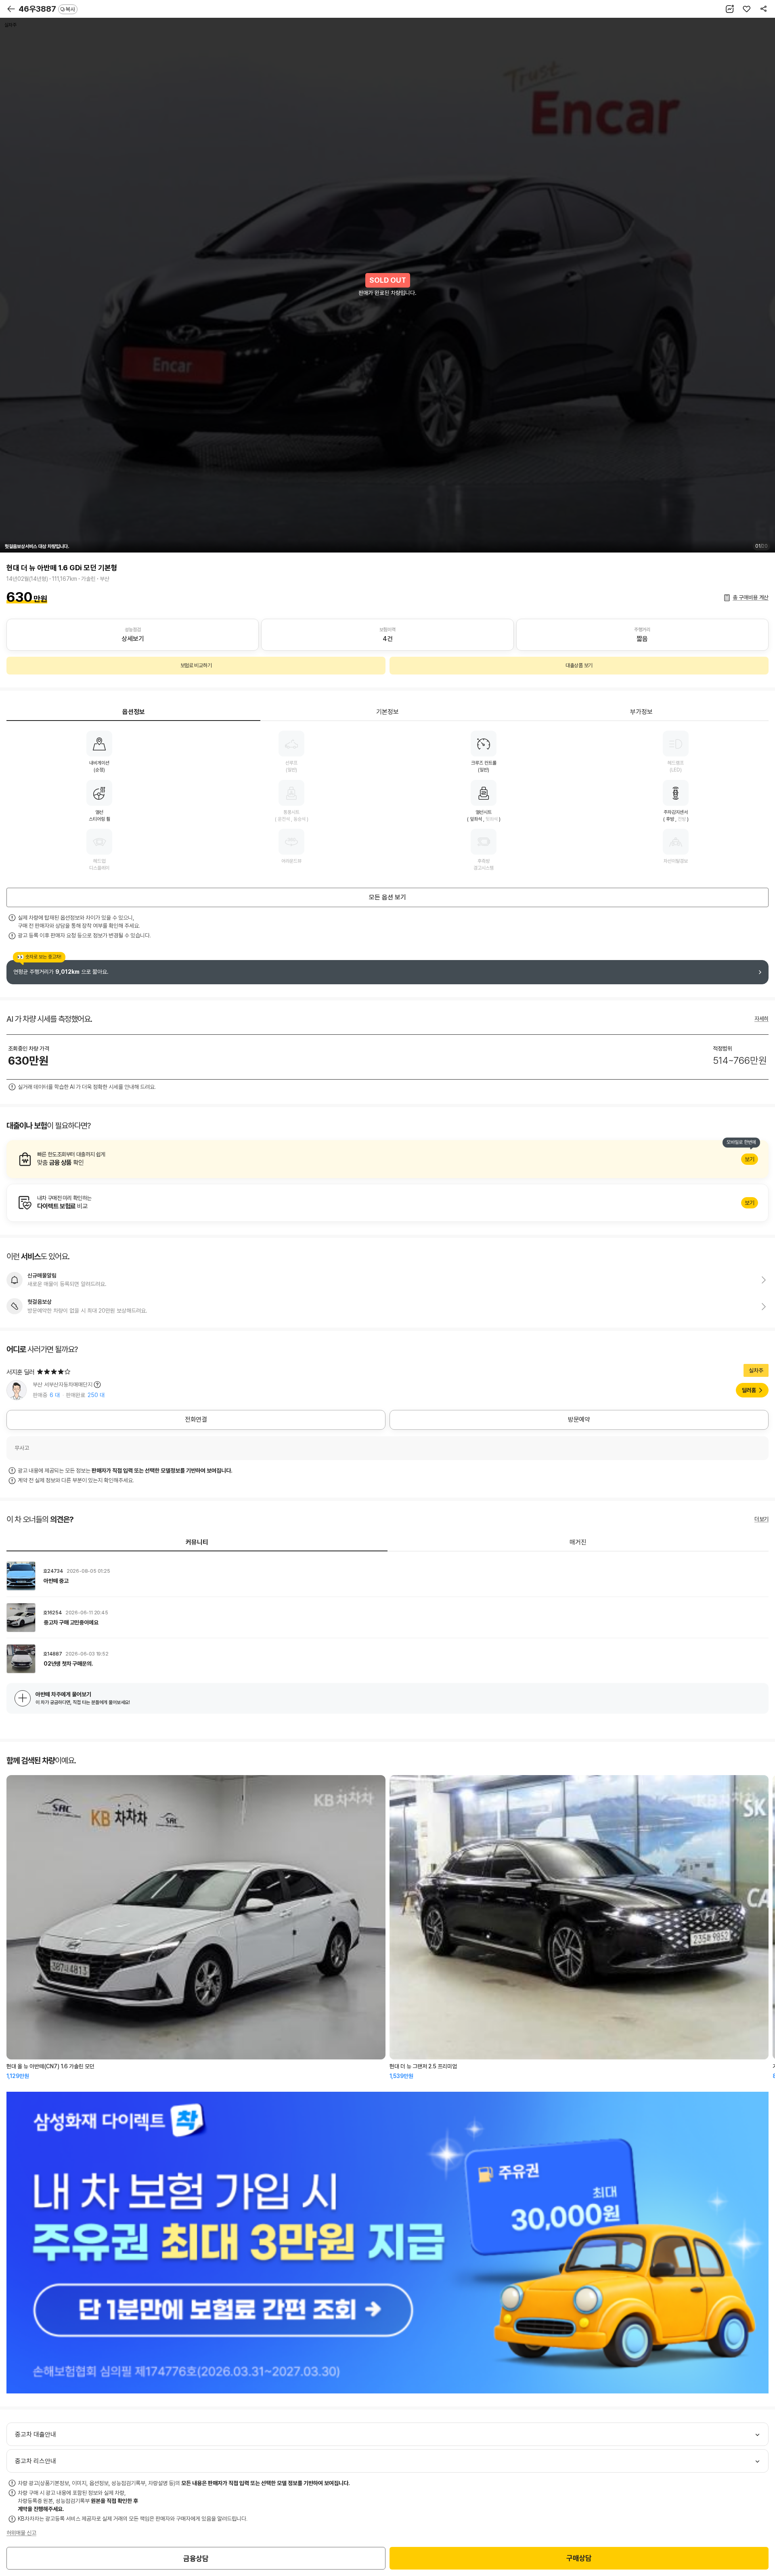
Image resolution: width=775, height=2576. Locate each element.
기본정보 (387, 712)
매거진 (578, 1542)
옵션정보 (134, 712)
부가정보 (641, 712)
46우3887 (47, 9)
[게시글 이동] (387, 1576)
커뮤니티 (197, 1542)
